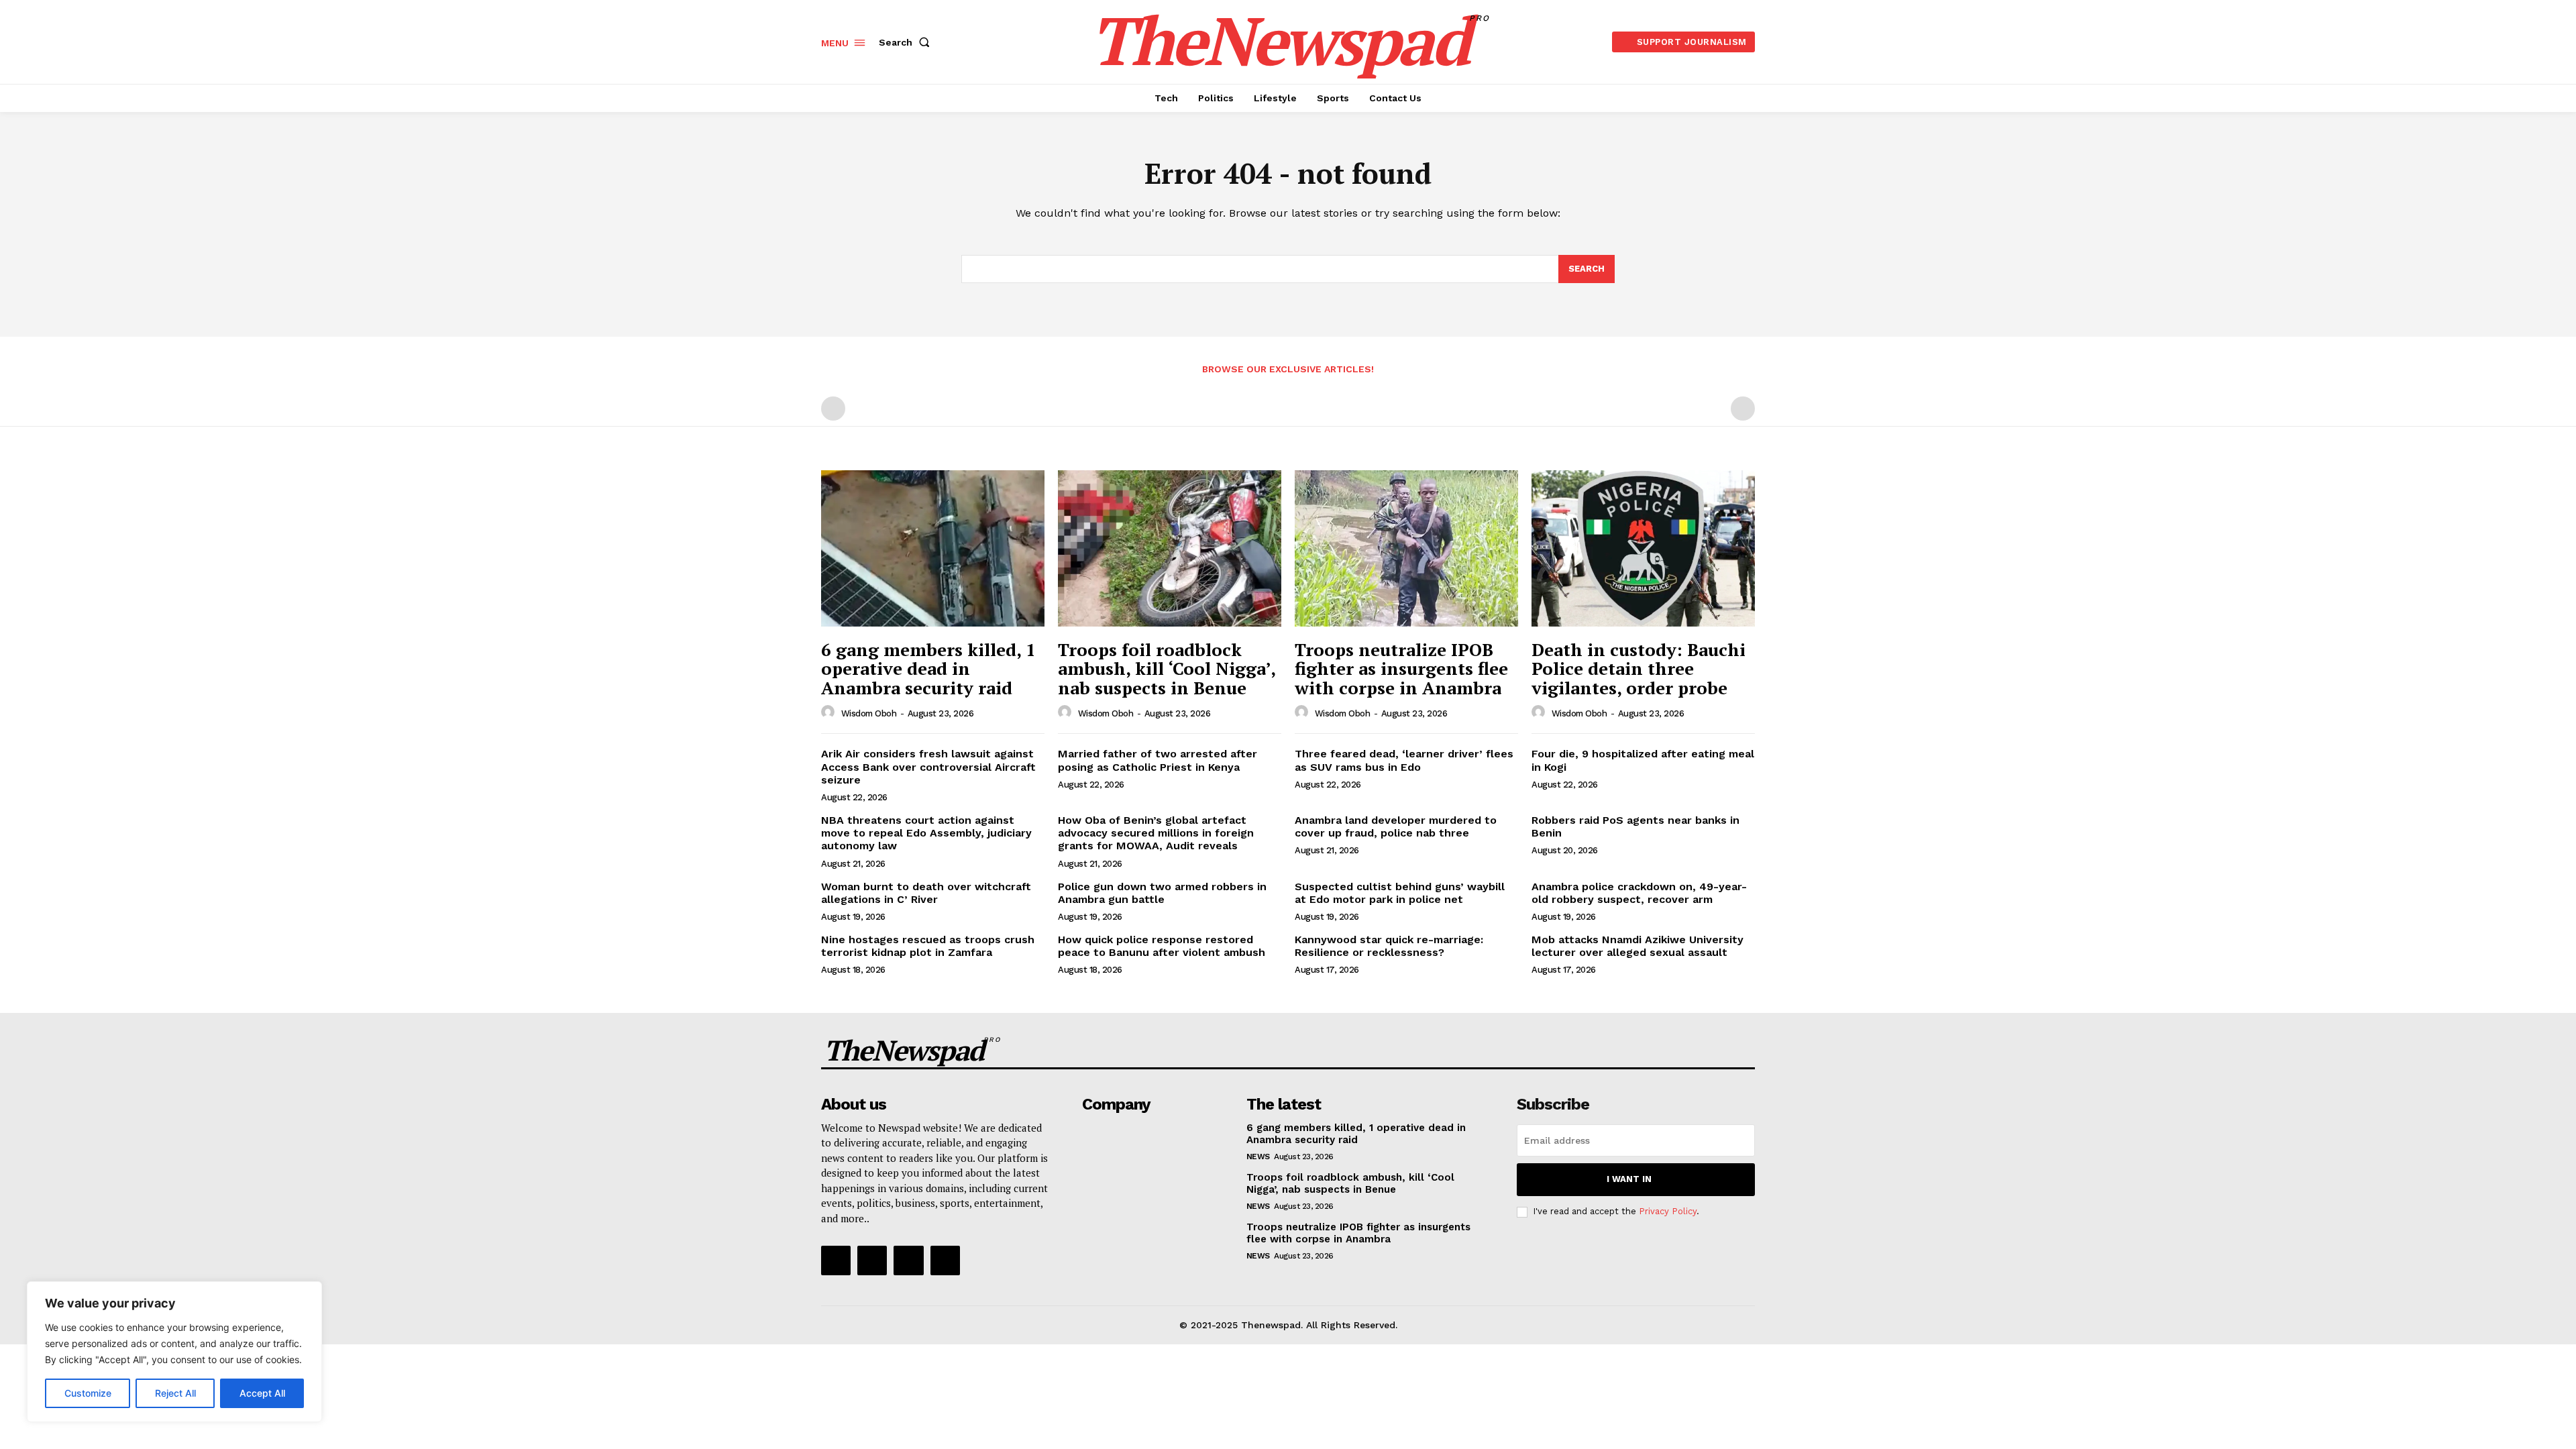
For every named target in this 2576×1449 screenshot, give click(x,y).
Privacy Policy (1668, 1211)
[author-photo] (830, 712)
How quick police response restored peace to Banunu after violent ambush (1162, 946)
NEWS (1258, 1157)
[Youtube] (945, 1260)
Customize (88, 1393)
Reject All (175, 1393)
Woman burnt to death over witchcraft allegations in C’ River (926, 893)
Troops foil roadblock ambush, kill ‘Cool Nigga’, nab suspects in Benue (1167, 668)
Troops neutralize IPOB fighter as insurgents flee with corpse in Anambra (1401, 668)
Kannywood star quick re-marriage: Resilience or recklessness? (1389, 946)
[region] (174, 1352)
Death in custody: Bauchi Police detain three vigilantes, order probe (1639, 668)
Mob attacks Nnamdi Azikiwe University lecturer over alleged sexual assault (1638, 946)
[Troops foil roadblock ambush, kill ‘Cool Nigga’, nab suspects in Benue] (1170, 548)
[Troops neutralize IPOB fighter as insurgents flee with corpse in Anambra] (1406, 548)
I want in (1629, 1179)
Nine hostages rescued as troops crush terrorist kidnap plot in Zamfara (928, 946)
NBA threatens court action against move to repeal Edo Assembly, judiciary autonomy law (926, 833)
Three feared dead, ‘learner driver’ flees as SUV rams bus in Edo (1404, 760)
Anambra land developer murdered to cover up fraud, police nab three (1396, 826)
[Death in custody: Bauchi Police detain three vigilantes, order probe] (1643, 548)
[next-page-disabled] (1743, 409)
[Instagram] (872, 1260)
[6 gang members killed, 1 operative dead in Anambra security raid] (933, 548)
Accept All (262, 1393)
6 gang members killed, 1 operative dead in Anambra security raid (928, 668)
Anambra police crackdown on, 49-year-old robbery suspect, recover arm (1639, 893)
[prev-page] (833, 409)
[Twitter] (908, 1260)
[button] (907, 42)
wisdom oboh (869, 713)
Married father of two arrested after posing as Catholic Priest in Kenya (1158, 760)
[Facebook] (836, 1260)
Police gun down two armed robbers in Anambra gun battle (1162, 893)
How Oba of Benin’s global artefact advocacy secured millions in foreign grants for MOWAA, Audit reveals (1156, 833)
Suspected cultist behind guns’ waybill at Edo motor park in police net (1400, 893)
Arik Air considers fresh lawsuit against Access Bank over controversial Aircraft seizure (928, 766)
